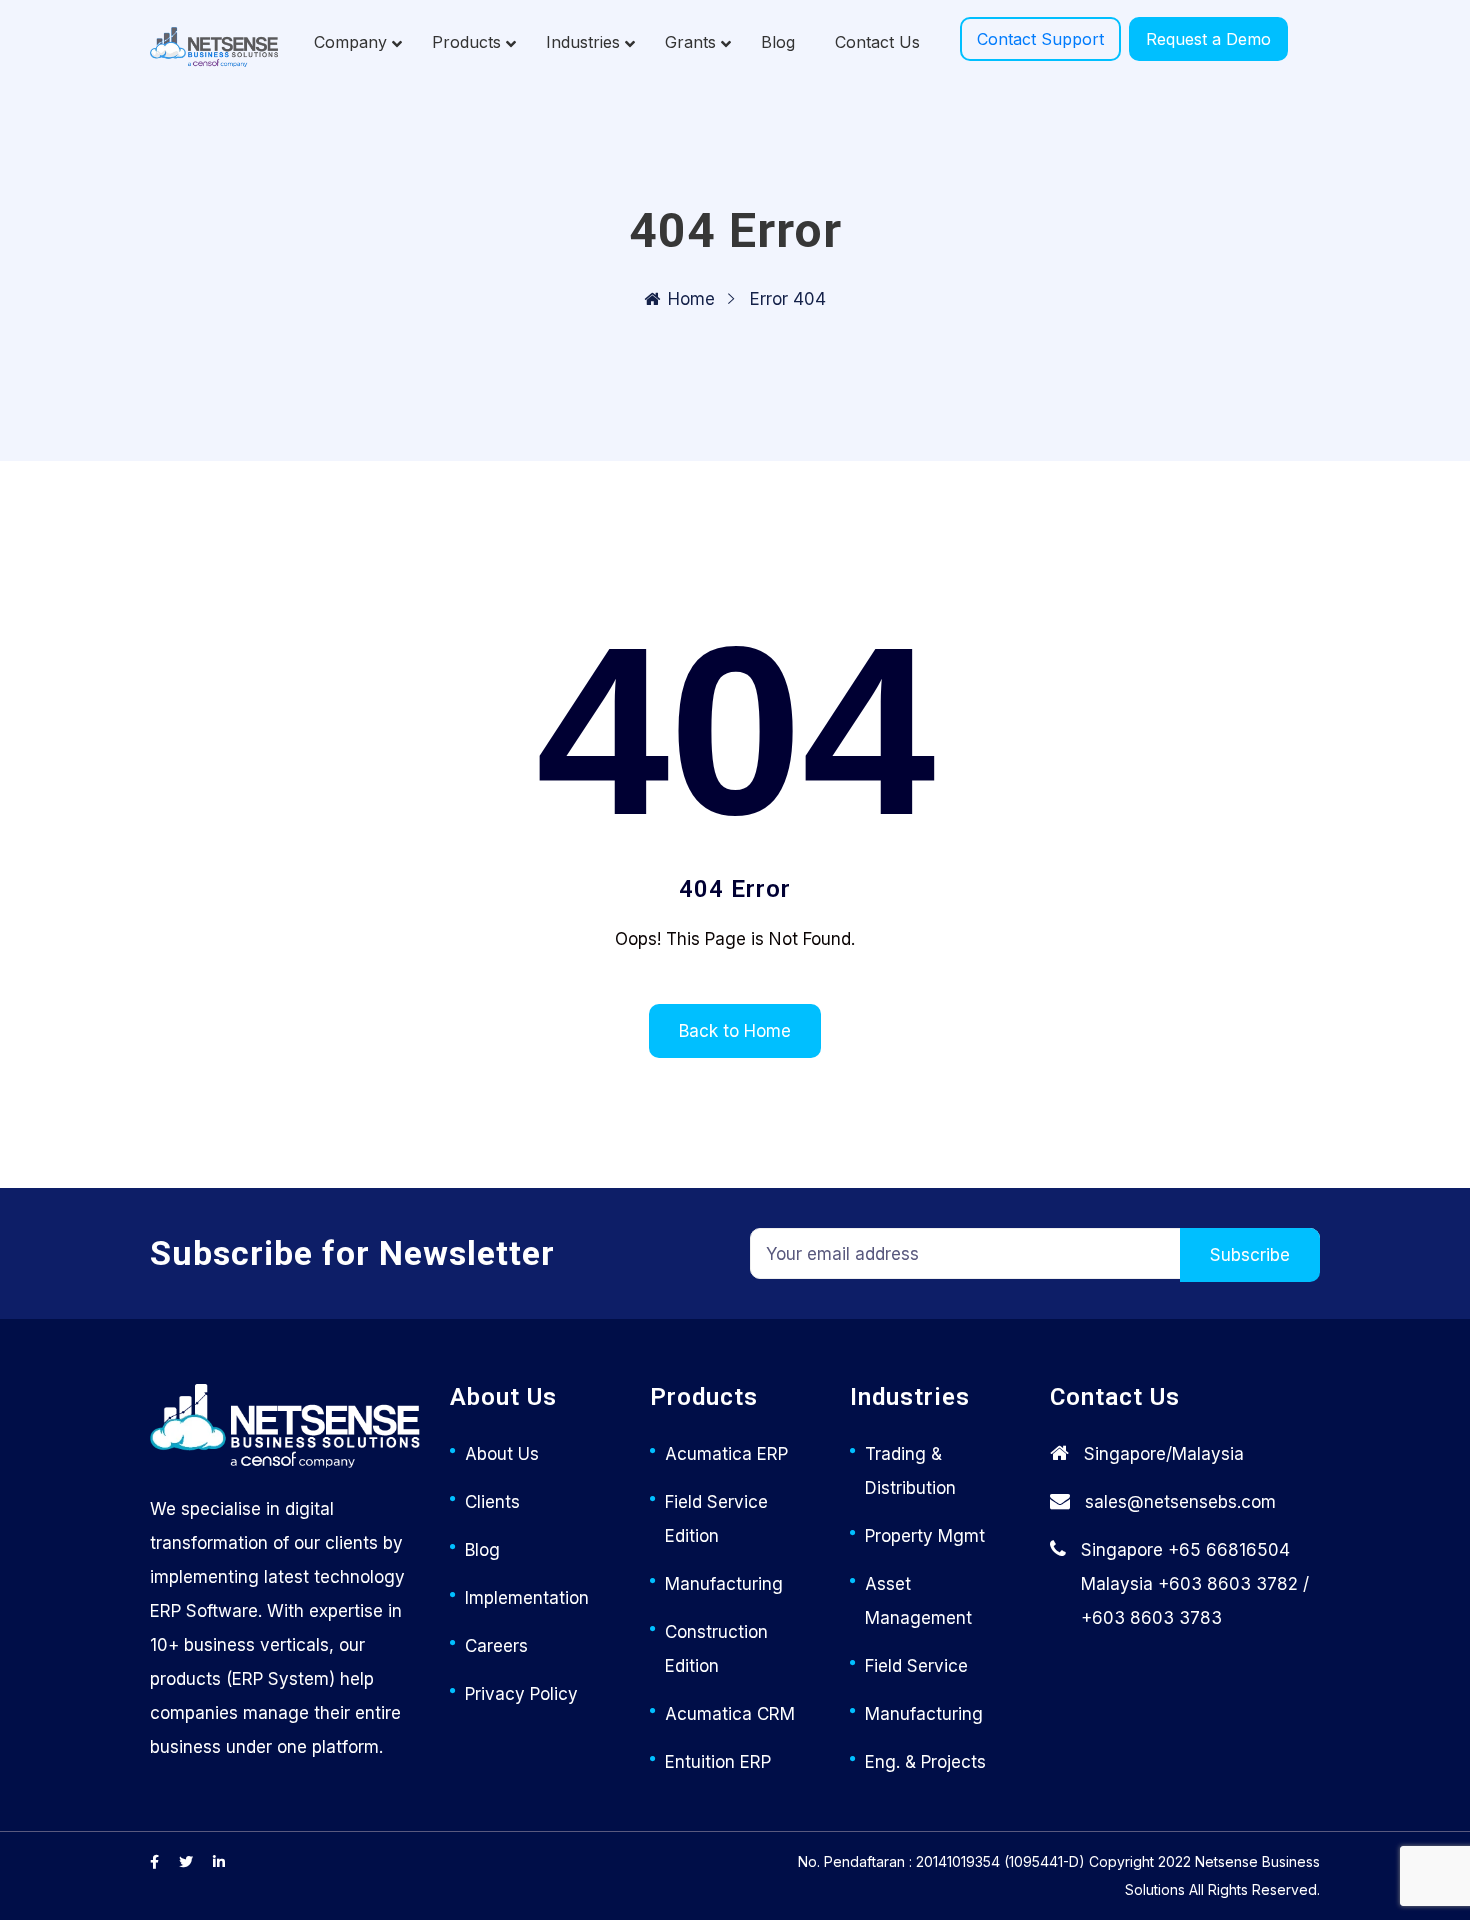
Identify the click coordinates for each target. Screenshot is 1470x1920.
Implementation (527, 1598)
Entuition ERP (718, 1762)
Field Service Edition (716, 1519)
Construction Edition (716, 1649)
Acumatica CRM (730, 1714)
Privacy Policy (521, 1694)
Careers (496, 1646)
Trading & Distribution (910, 1471)
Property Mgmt (925, 1536)
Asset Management (918, 1601)
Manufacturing (724, 1584)
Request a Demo (1208, 39)
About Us (502, 1454)
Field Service (916, 1666)
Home (691, 299)
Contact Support (1040, 39)
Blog (482, 1550)
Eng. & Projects (925, 1762)
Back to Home (735, 1031)
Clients (492, 1502)
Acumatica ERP (726, 1454)
